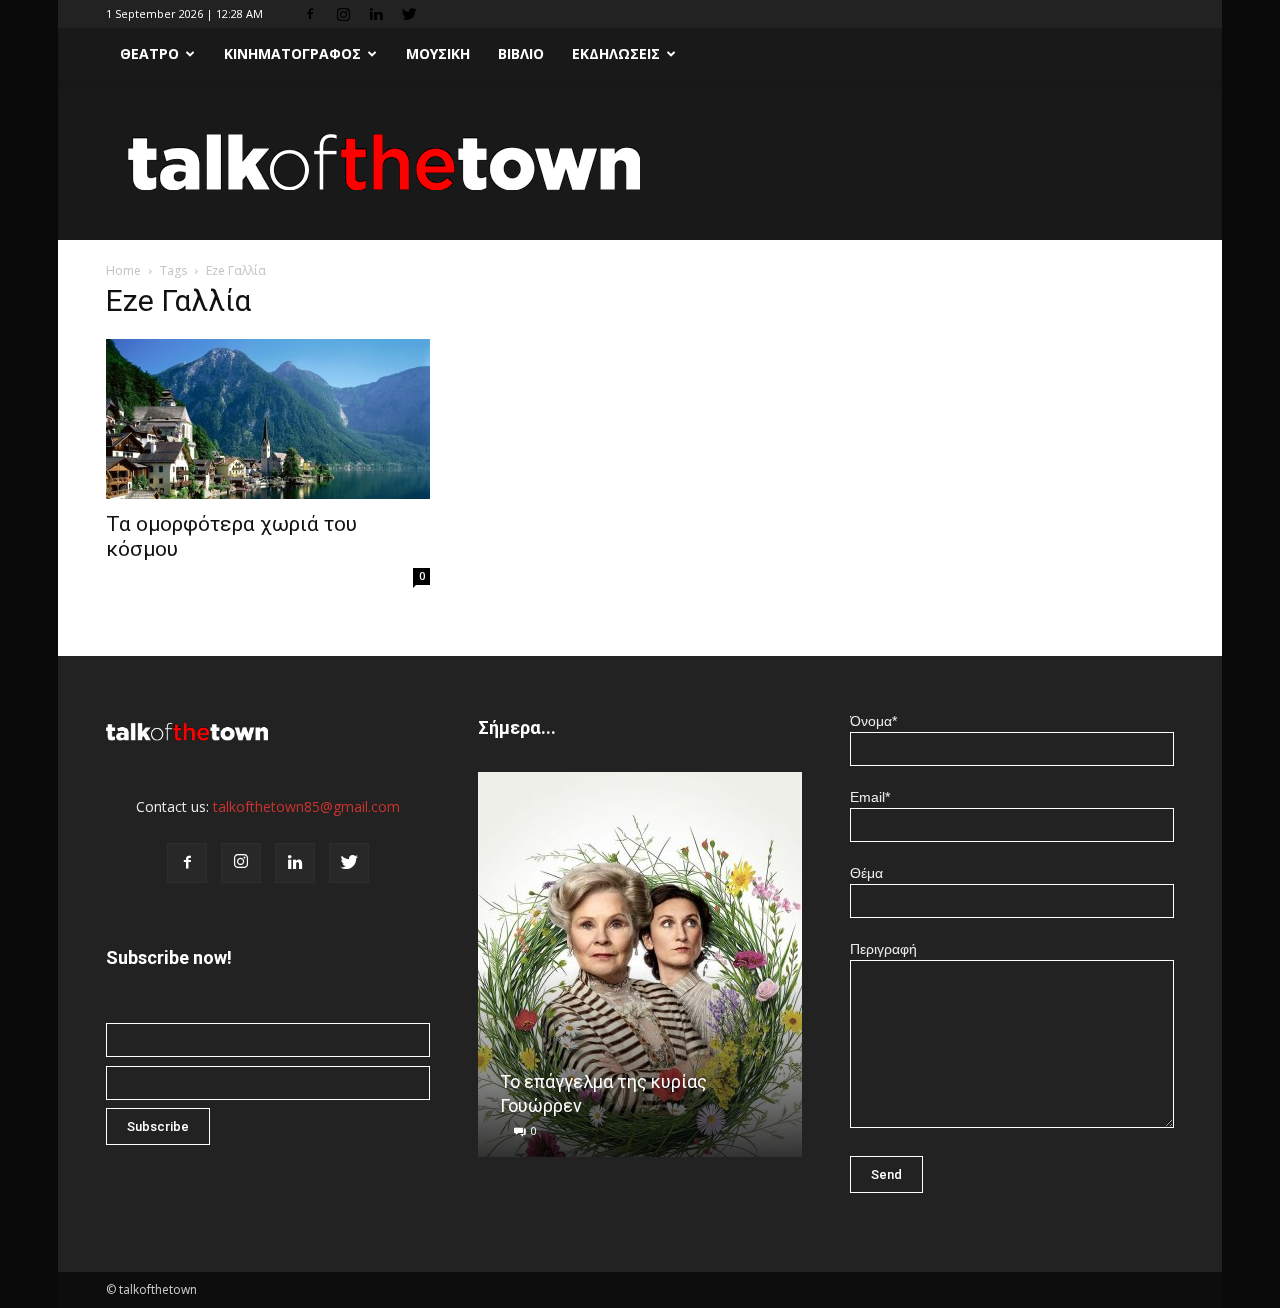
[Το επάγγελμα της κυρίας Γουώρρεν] (640, 972)
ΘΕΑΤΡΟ (149, 53)
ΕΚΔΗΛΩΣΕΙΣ (616, 53)
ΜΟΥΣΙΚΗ (438, 53)
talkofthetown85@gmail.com (306, 806)
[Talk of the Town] (640, 161)
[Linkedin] (376, 14)
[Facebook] (310, 14)
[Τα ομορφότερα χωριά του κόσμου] (268, 419)
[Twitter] (409, 14)
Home (123, 270)
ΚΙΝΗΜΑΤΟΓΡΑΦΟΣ (292, 53)
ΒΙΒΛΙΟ (521, 53)
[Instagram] (343, 14)
